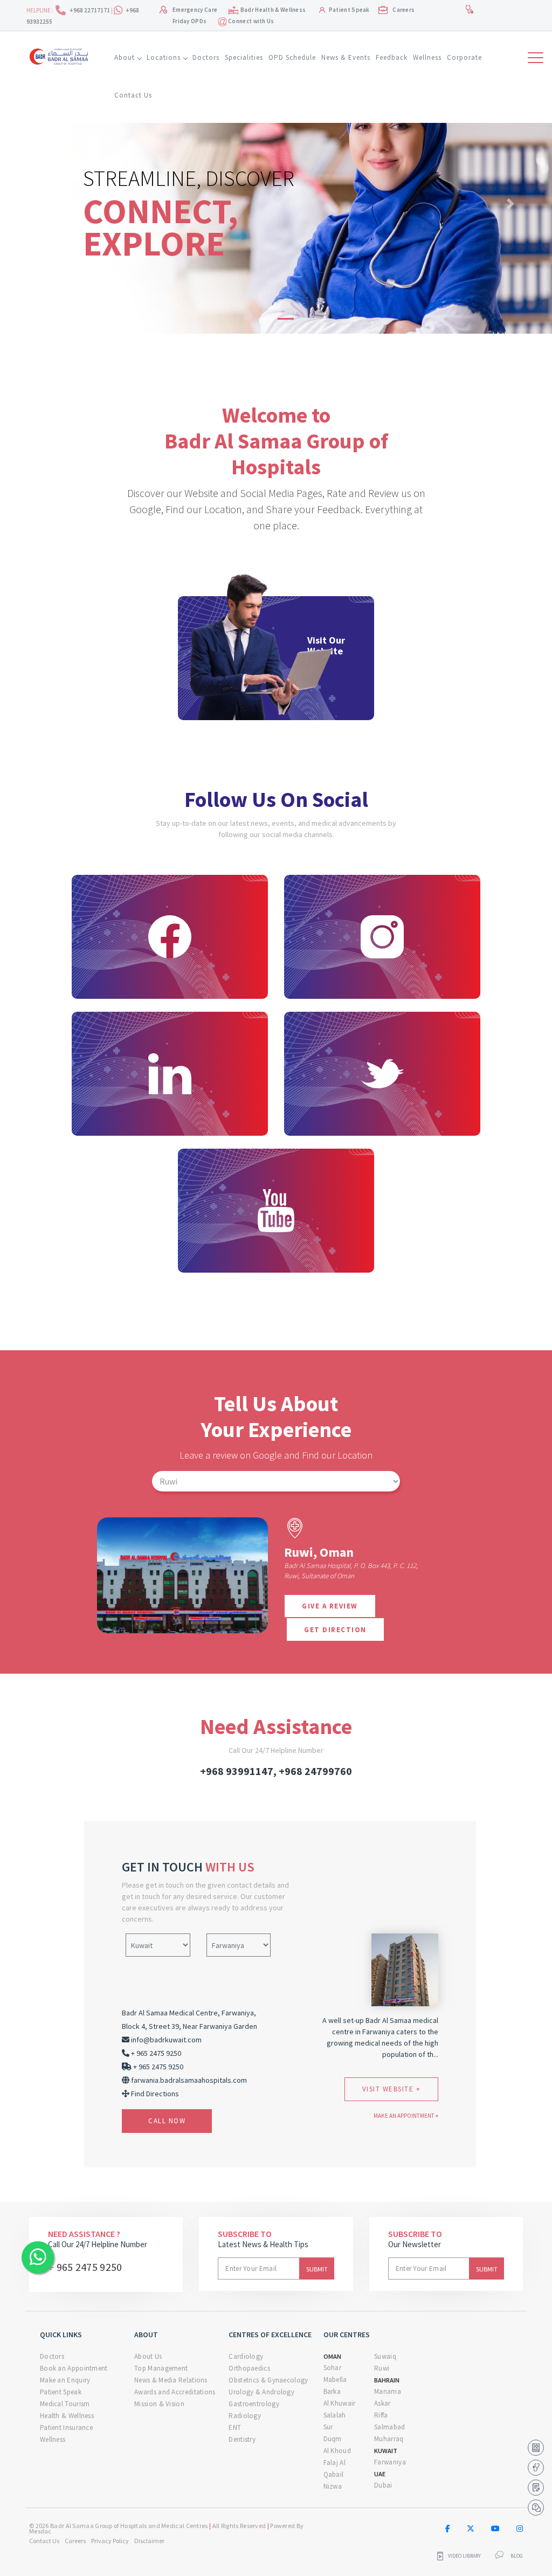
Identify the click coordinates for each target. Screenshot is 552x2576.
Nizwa (333, 2486)
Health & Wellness (67, 2416)
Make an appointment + (406, 2116)
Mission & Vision (159, 2404)
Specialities (244, 57)
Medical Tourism (65, 2404)
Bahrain (387, 2380)
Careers (403, 10)
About (125, 57)
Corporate (464, 57)
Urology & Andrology (261, 2392)
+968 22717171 (90, 10)
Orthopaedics (249, 2368)
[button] (42, 203)
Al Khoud (337, 2451)
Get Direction (335, 1630)
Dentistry (242, 2439)
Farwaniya (390, 2462)
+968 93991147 (237, 1771)
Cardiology (246, 2356)
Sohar (333, 2368)
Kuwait (386, 2451)
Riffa (381, 2415)
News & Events (346, 57)
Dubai (383, 2485)
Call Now (167, 2121)
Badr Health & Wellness (273, 10)
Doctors (206, 57)
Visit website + (392, 2089)
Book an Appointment (74, 2368)
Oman (332, 2356)
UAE (380, 2474)
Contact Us (133, 95)
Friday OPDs (189, 21)
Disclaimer (149, 2541)
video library (464, 2556)
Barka (332, 2391)
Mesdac (40, 2531)
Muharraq (389, 2439)
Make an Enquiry (65, 2380)
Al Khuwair (340, 2403)
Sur (328, 2427)
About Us (148, 2356)
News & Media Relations (171, 2380)
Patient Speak (349, 10)
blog (517, 2556)
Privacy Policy (110, 2541)
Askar (382, 2403)
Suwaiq (385, 2356)
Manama (388, 2391)
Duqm (333, 2439)
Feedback (392, 57)
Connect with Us (251, 21)
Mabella (335, 2380)
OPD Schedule (292, 57)
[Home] (61, 55)
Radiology (245, 2416)
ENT (235, 2427)
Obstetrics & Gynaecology (268, 2380)
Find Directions (155, 2094)
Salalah (335, 2415)
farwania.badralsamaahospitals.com (189, 2080)
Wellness (427, 57)
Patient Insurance (66, 2427)
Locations (164, 57)
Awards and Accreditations (175, 2392)
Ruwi (382, 2368)
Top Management (161, 2368)
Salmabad (389, 2427)
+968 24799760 (315, 1771)
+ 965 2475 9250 (85, 2267)
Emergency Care (195, 10)
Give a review (330, 1606)
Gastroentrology (254, 2404)
